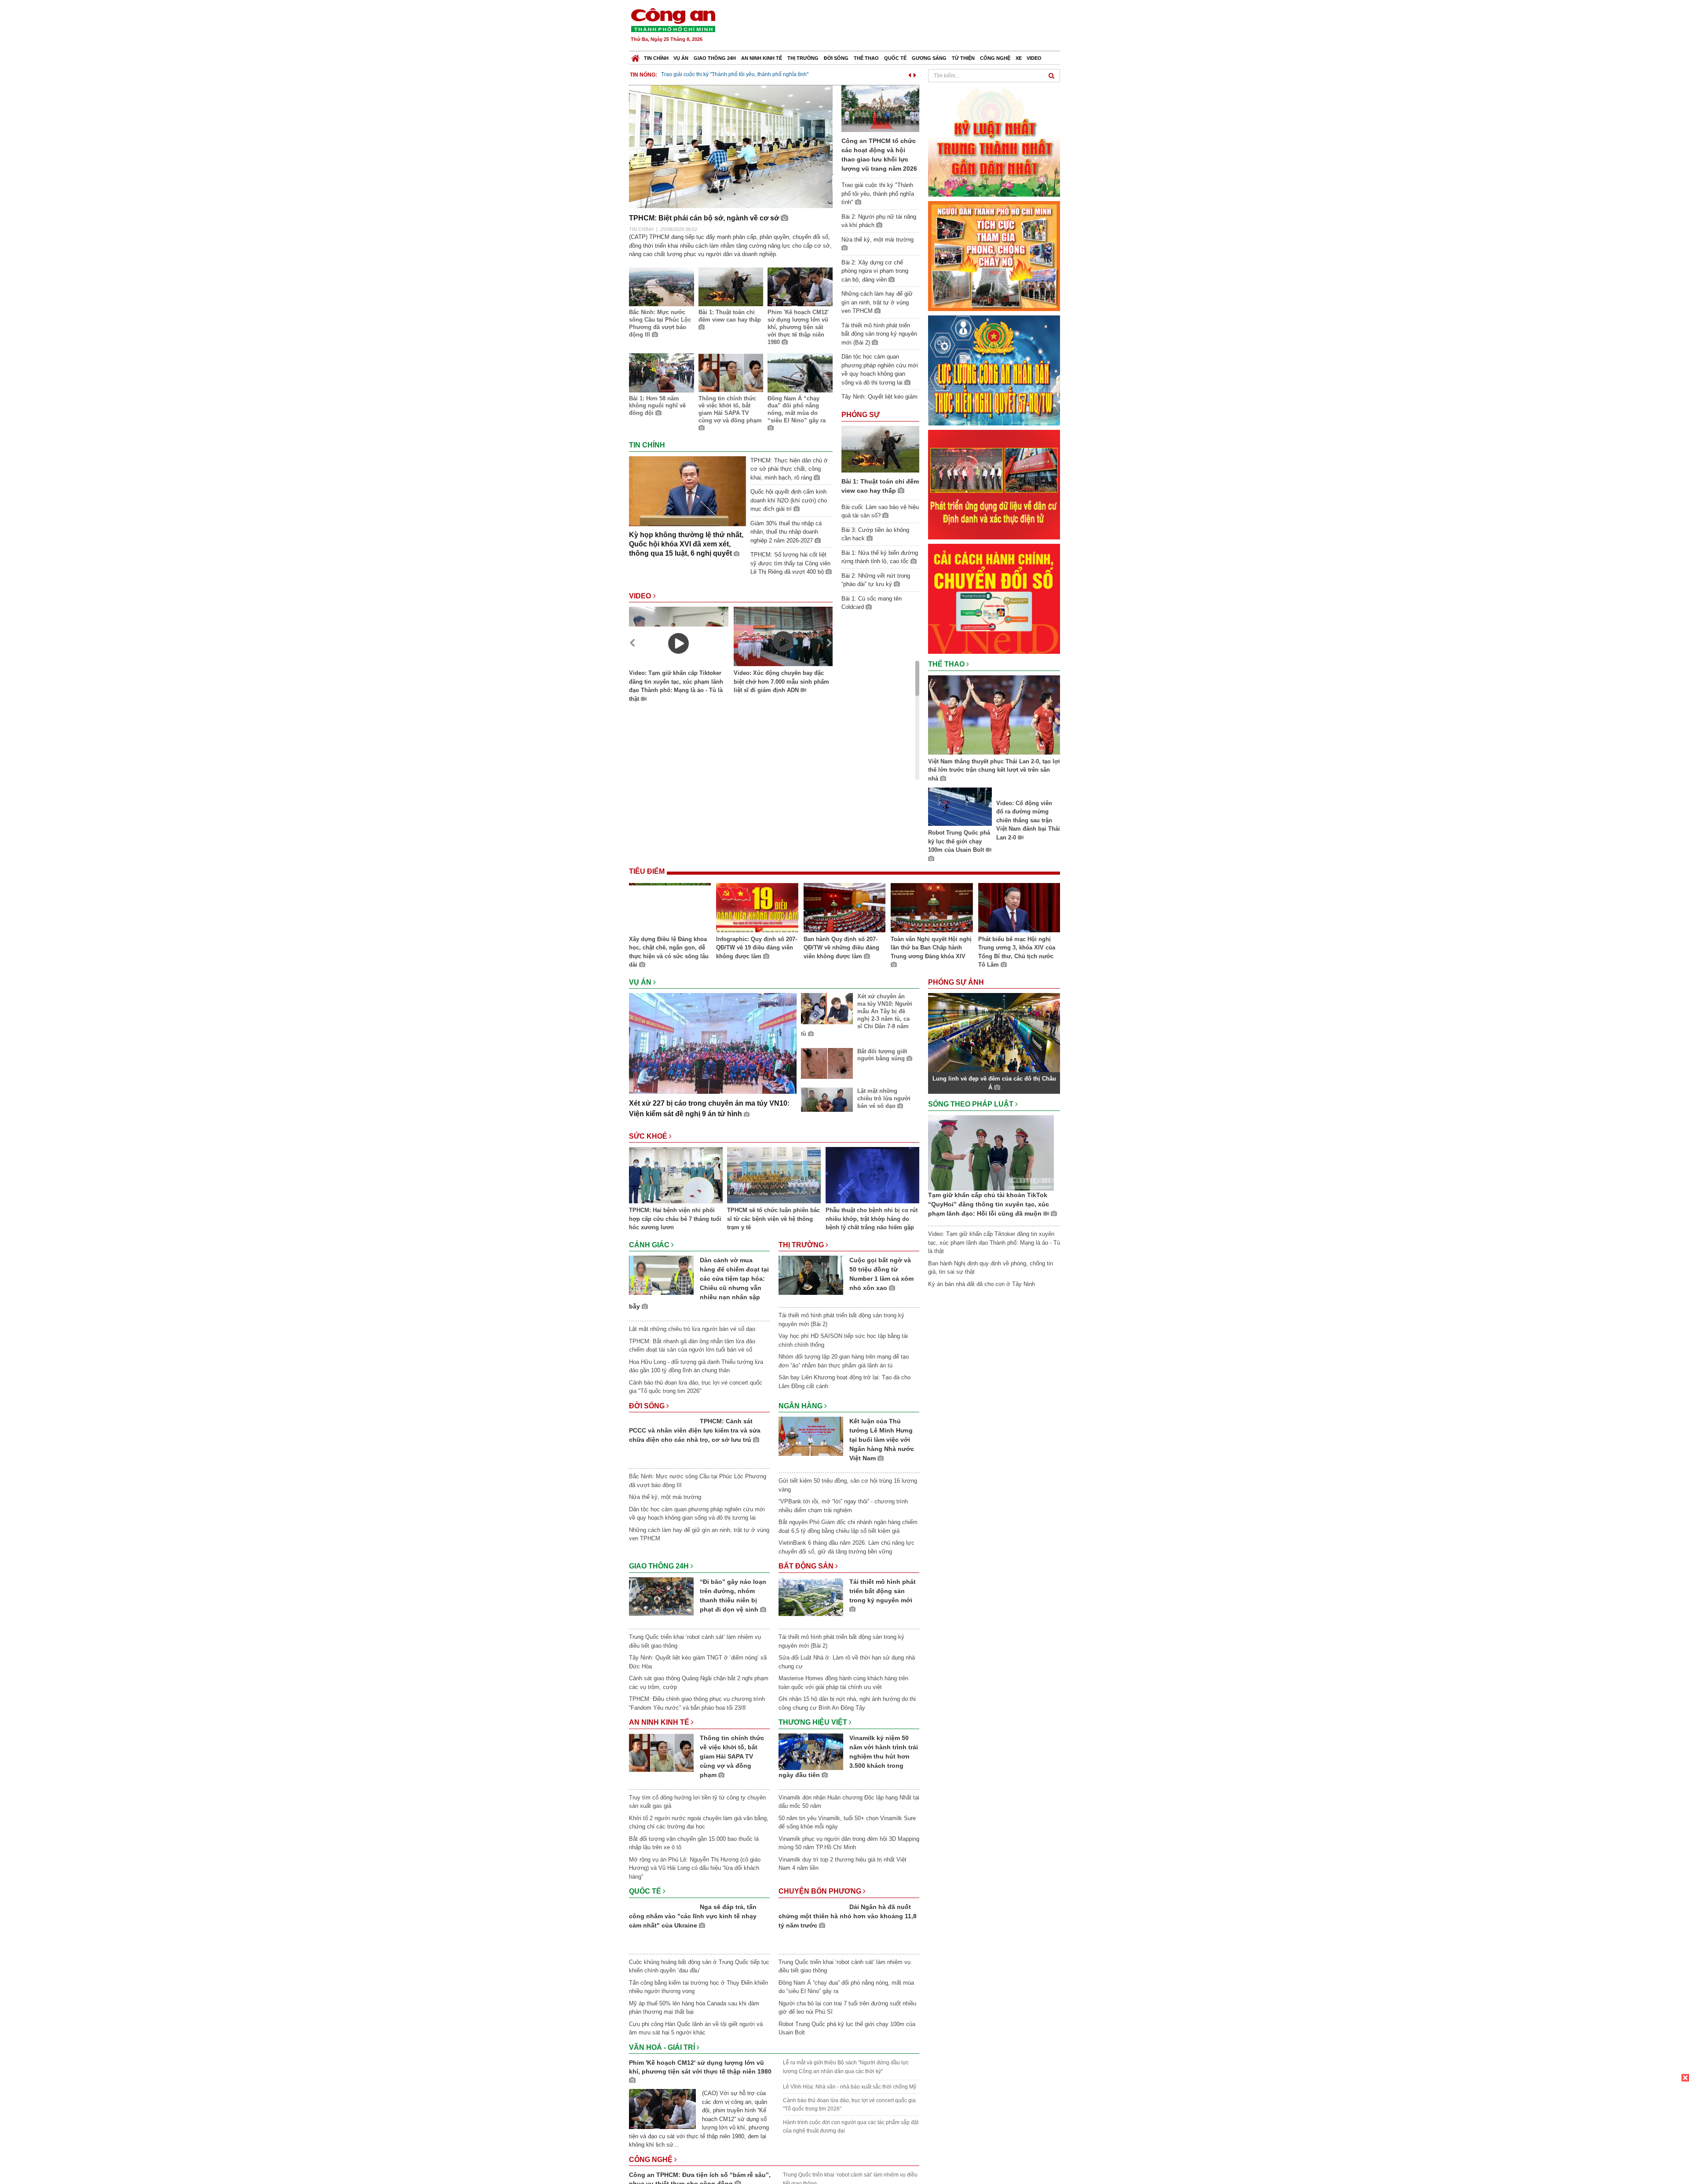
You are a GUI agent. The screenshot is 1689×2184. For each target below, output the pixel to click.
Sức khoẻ (649, 1136)
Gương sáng (929, 58)
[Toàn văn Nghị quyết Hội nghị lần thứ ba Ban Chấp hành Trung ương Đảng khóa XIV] (932, 909)
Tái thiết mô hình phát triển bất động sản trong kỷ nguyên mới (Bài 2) (879, 334)
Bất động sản (807, 1566)
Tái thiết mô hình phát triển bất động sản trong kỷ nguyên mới (883, 1591)
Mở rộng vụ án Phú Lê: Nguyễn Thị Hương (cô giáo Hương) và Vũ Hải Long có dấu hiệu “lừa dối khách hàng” (695, 1868)
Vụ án (681, 58)
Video (1034, 58)
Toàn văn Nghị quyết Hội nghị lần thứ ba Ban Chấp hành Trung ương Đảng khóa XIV (931, 948)
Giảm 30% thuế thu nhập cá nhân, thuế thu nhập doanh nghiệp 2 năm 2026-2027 (786, 532)
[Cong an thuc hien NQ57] (994, 370)
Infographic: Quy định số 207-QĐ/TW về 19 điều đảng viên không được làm (757, 948)
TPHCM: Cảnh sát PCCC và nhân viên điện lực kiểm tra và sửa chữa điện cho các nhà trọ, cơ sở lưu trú (734, 1440)
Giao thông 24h (715, 58)
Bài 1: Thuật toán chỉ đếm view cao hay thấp (730, 316)
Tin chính (656, 58)
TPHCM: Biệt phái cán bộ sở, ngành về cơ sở (705, 218)
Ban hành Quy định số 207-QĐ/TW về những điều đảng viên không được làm (841, 948)
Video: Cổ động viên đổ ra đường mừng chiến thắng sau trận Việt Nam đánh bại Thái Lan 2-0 (1028, 820)
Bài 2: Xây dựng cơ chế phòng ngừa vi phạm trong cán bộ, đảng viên (875, 271)
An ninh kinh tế (762, 58)
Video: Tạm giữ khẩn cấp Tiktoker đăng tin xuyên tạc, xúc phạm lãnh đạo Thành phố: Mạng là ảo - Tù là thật (676, 686)
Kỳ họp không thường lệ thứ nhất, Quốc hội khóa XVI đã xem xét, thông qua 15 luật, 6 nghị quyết (686, 544)
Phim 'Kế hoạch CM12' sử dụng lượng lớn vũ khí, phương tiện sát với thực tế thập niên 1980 (798, 327)
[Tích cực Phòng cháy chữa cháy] (994, 255)
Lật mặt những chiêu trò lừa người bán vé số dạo (884, 1098)
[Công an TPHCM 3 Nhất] (994, 141)
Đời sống (836, 58)
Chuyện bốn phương (821, 1891)
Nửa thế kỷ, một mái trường (665, 1510)
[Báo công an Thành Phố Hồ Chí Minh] (673, 20)
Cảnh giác (650, 1245)
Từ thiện (963, 58)
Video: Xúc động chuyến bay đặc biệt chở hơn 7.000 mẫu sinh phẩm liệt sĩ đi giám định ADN (781, 682)
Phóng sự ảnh (957, 982)
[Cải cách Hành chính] (994, 598)
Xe (1019, 58)
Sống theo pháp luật (972, 1104)
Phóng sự (861, 415)
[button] (910, 74)
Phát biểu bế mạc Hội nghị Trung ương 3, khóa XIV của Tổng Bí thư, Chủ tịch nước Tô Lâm (1017, 952)
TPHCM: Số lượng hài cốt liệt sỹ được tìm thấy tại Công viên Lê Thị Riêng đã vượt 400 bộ (790, 563)
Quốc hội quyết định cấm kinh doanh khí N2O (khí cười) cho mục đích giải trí (789, 500)
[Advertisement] (900, 26)
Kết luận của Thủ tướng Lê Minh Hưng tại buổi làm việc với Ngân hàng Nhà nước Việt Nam (882, 1440)
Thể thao (866, 58)
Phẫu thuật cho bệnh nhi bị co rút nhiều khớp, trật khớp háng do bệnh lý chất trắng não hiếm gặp (872, 1219)
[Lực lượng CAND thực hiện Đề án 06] (994, 484)
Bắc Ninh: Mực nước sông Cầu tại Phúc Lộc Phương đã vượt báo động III (660, 323)
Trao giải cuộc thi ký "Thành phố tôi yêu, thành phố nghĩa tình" (735, 74)
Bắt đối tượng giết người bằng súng (882, 1055)
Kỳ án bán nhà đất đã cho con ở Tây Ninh (982, 1284)
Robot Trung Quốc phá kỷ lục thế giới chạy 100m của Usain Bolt (959, 841)
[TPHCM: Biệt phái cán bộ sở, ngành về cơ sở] (731, 146)
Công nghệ (995, 58)
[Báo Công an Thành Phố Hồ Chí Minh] (635, 56)
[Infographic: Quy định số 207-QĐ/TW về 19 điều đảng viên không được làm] (757, 909)
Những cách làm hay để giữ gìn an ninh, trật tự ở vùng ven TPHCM (877, 302)
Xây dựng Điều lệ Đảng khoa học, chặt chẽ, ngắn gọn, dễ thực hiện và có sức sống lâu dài (669, 952)
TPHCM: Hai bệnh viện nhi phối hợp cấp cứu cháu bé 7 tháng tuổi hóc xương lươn (675, 1219)
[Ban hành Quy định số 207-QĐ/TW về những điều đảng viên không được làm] (844, 909)
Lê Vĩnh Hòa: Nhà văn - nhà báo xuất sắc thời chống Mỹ (850, 2091)
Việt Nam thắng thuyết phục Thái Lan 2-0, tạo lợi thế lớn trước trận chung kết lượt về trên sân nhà (994, 770)
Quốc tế (895, 58)
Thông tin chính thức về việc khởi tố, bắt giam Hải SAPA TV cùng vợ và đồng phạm (730, 410)
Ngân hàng (801, 1406)
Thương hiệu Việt (814, 1722)
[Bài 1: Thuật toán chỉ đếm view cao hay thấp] (880, 449)
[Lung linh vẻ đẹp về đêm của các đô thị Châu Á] (994, 1032)
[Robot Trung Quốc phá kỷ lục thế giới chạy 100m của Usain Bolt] (960, 808)
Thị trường (803, 58)
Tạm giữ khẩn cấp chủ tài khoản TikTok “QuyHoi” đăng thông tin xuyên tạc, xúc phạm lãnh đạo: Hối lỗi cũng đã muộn (989, 1204)
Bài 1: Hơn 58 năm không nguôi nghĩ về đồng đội (657, 406)
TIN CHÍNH (641, 229)
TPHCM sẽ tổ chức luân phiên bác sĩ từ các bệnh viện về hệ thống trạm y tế (773, 1219)
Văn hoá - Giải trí (663, 2051)
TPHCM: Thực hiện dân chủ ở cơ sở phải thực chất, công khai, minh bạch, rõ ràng (789, 469)
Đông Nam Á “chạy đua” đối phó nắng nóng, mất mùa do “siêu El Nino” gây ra (797, 410)
